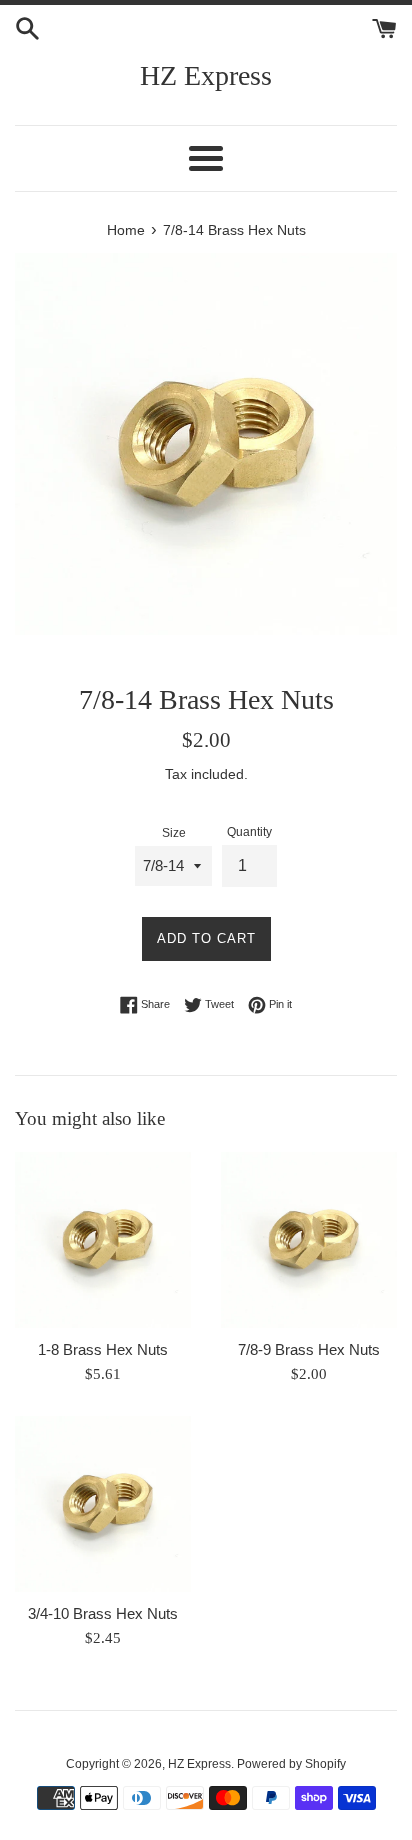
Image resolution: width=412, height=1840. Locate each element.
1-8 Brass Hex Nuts (103, 1349)
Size (174, 833)
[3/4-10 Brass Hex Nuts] (103, 1504)
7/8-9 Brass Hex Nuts (309, 1349)
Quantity (249, 832)
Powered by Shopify (291, 1764)
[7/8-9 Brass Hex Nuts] (309, 1240)
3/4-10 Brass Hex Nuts (103, 1613)
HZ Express (206, 75)
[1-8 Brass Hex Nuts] (103, 1240)
